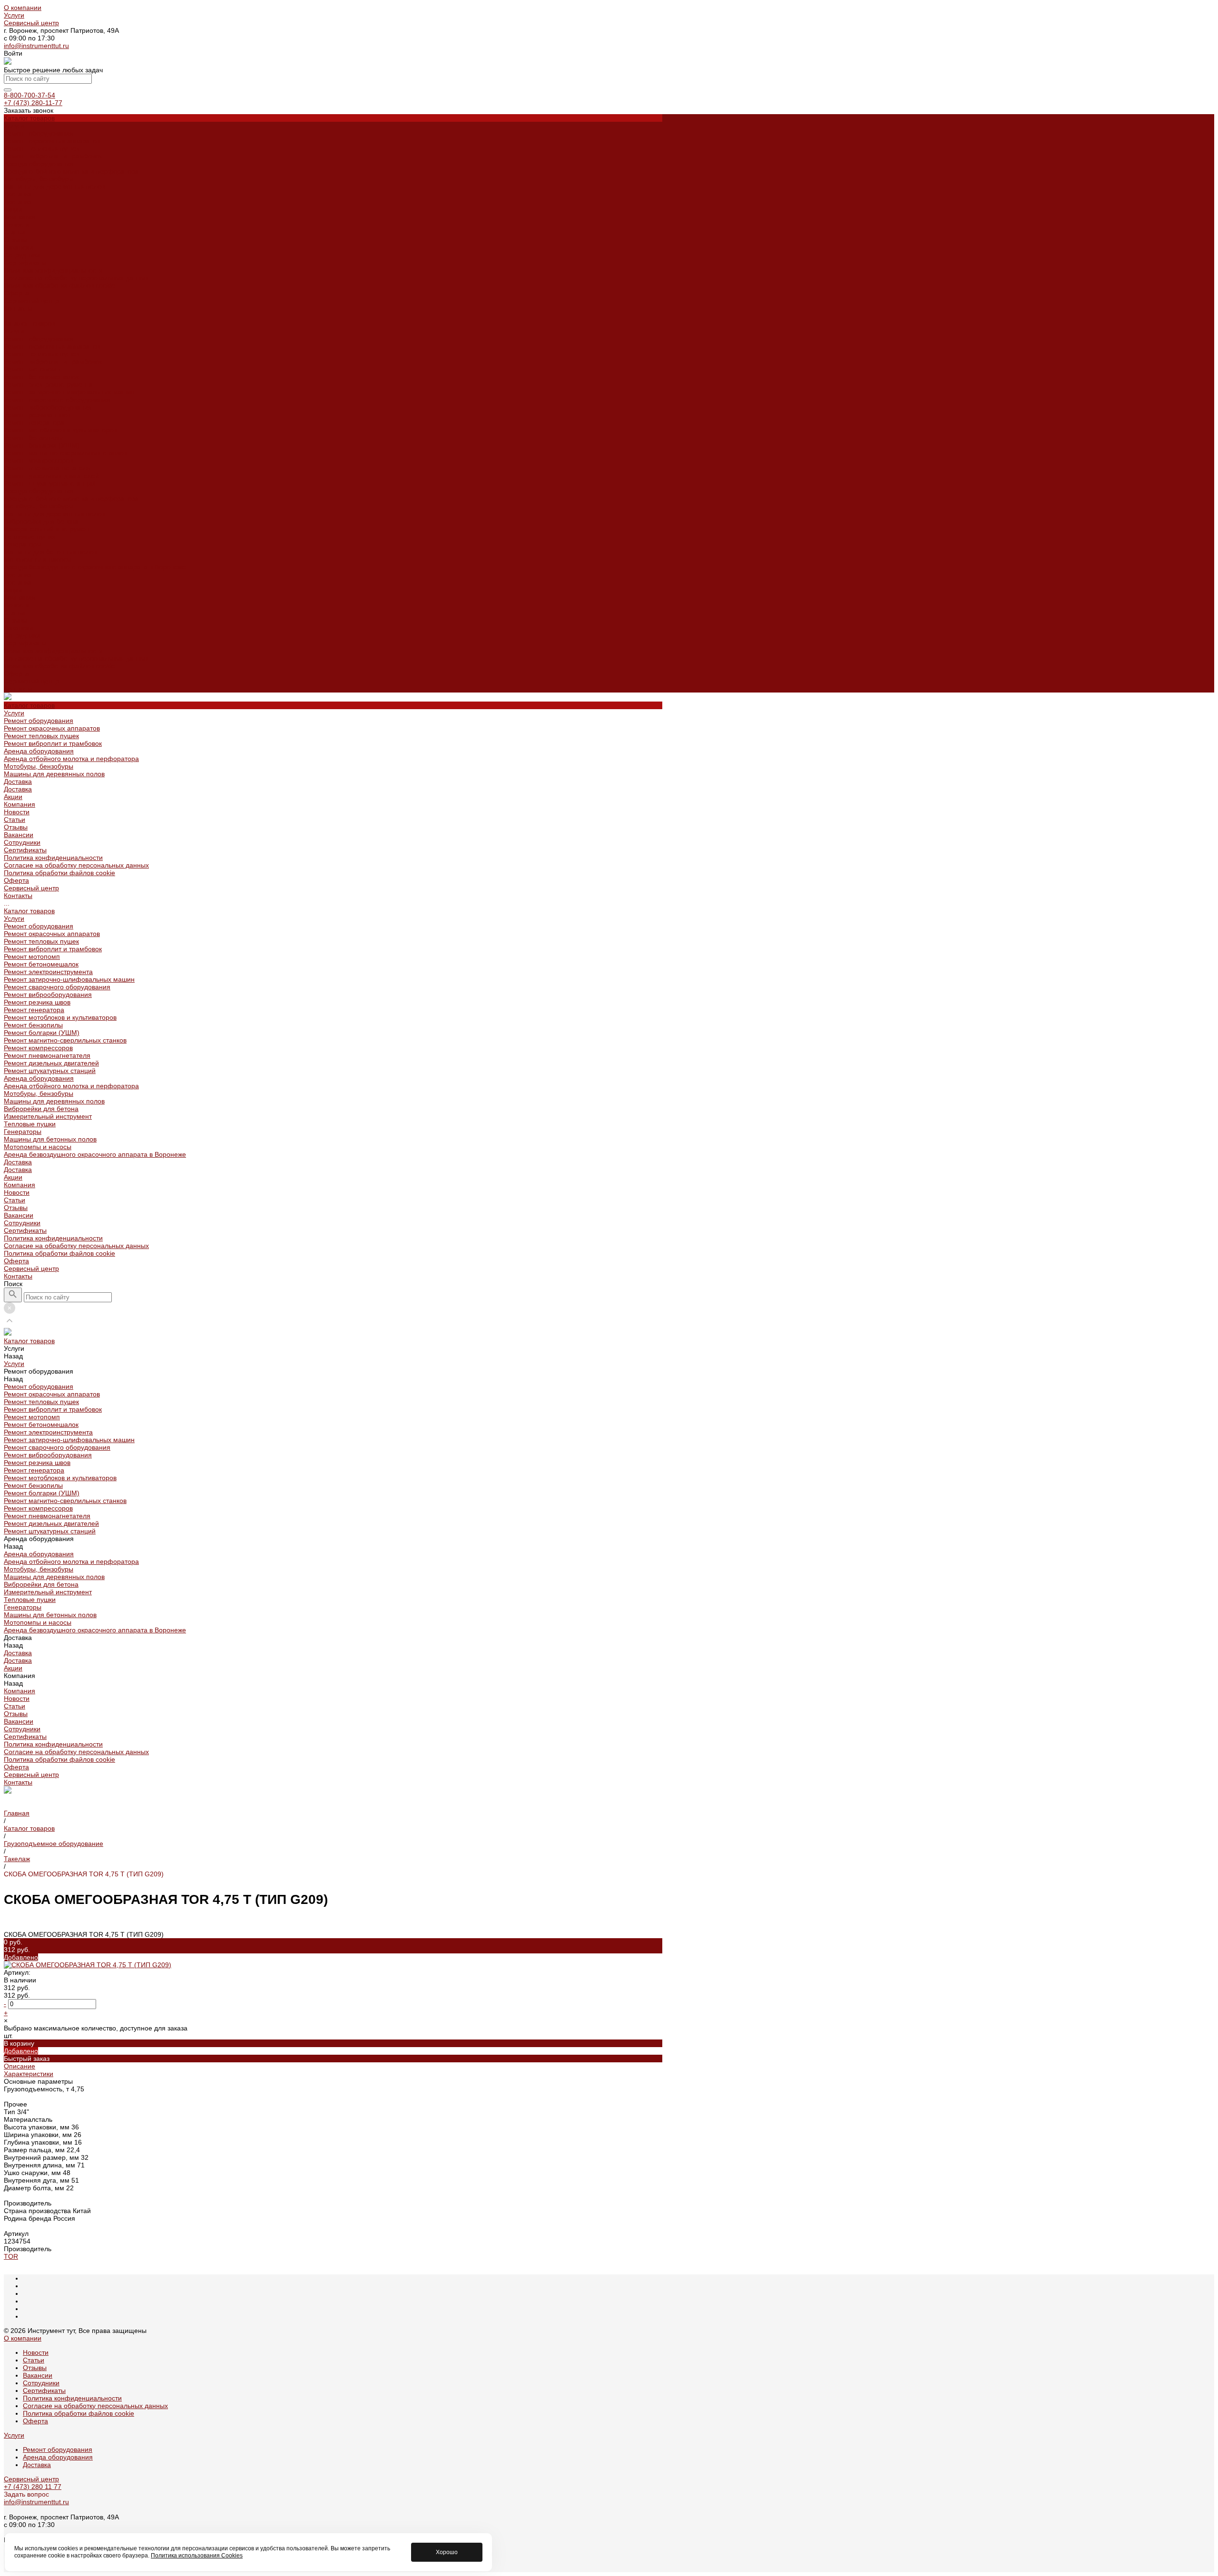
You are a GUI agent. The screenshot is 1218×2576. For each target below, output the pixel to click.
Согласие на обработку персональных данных (76, 278)
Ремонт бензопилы (33, 438)
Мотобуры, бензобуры (39, 179)
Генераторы (23, 544)
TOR (11, 2256)
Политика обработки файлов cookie (59, 285)
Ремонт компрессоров (38, 460)
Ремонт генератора (34, 422)
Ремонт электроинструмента (48, 384)
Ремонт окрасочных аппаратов (52, 141)
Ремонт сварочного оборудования (57, 400)
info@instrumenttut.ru (36, 46)
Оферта (16, 293)
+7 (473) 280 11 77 (33, 2487)
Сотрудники (22, 255)
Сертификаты (25, 263)
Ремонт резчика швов (37, 415)
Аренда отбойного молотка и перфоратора (71, 171)
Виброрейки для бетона (41, 521)
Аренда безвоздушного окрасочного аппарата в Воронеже (95, 567)
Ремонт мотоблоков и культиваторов (60, 430)
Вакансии (19, 247)
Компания (20, 597)
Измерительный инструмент (48, 529)
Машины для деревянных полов (54, 186)
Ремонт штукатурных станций (50, 483)
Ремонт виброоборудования (48, 407)
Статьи (15, 232)
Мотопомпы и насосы (38, 559)
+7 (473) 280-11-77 (33, 103)
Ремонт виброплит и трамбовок (53, 156)
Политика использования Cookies (197, 2556)
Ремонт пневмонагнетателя (47, 468)
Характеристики (29, 2074)
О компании (23, 8)
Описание (20, 2066)
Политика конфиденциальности (53, 270)
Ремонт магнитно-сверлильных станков (65, 453)
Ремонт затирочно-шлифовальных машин (69, 392)
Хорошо (447, 2552)
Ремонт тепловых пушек (41, 148)
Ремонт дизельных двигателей (51, 476)
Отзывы (16, 240)
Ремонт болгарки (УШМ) (42, 445)
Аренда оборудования (39, 164)
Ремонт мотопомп (32, 369)
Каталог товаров (29, 323)
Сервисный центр (31, 23)
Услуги (14, 15)
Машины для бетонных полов (50, 552)
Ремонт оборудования (39, 133)
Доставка (18, 194)
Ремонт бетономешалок (41, 377)
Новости (17, 224)
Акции (13, 590)
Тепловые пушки (30, 537)
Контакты (18, 689)
